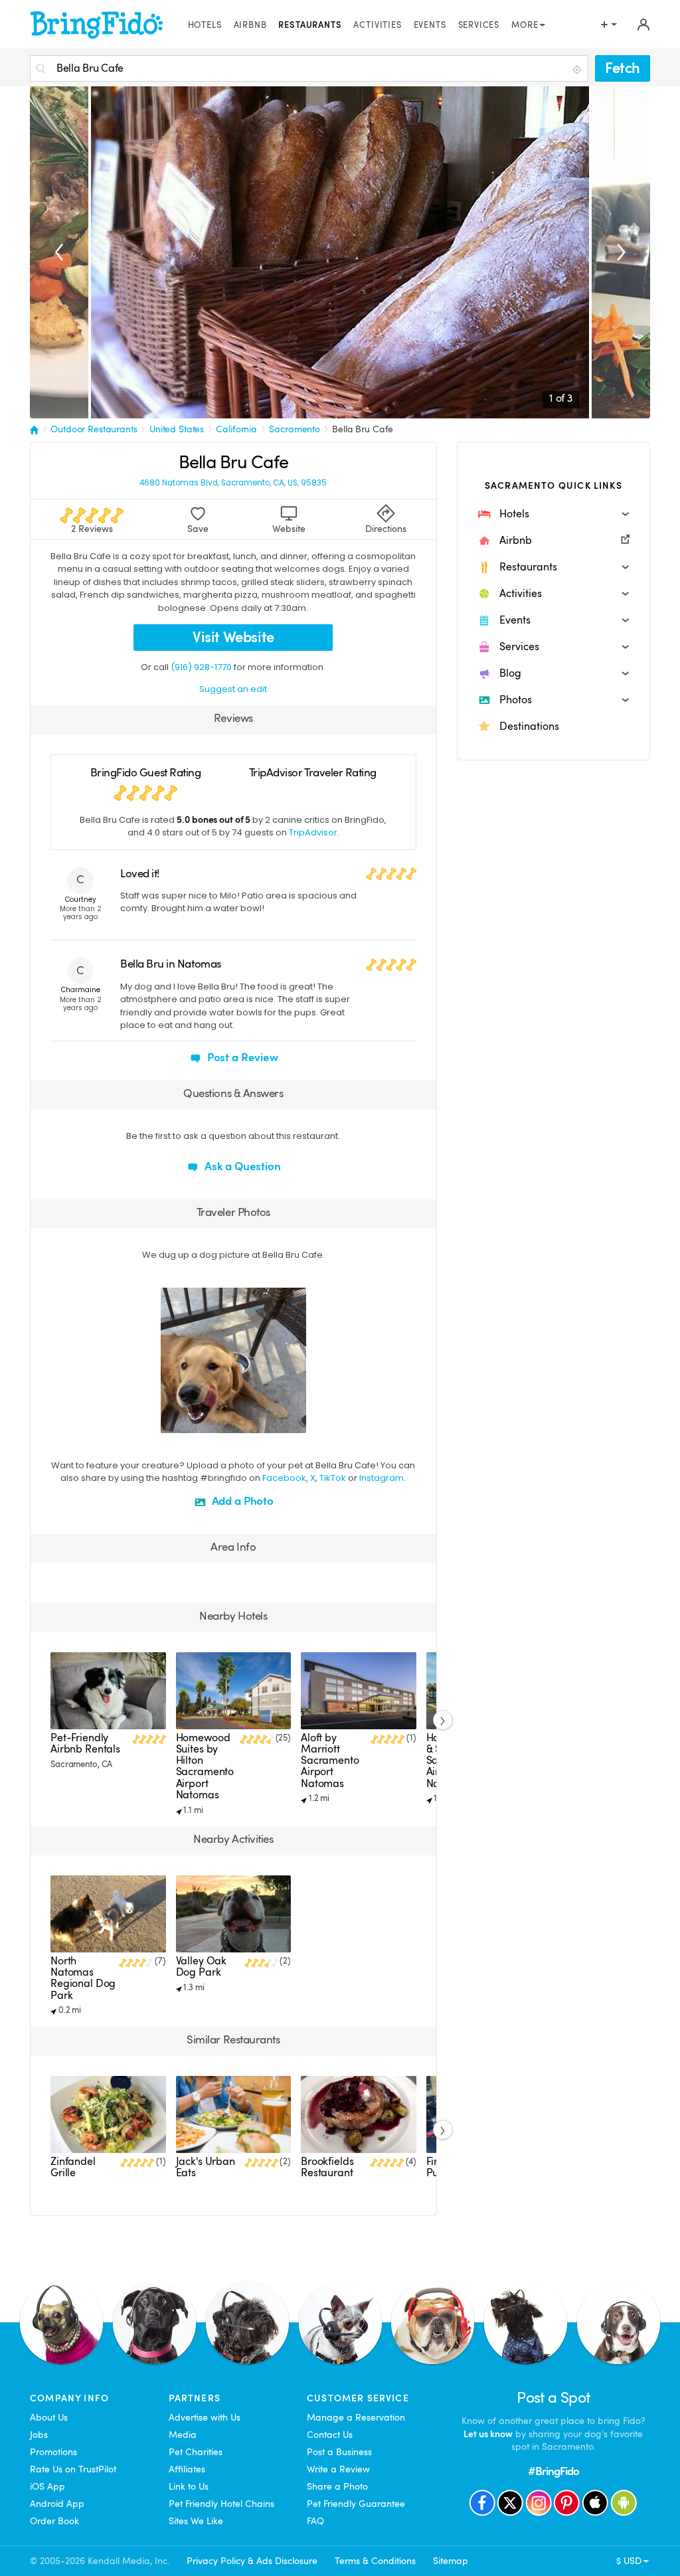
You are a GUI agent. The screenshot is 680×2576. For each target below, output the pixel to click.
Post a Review (241, 1058)
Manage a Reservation (356, 2417)
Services (479, 25)
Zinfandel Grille (73, 2167)
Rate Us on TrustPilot (73, 2469)
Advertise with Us (205, 2417)
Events (430, 25)
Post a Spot (553, 2398)
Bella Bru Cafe (363, 429)
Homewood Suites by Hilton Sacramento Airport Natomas (205, 1766)
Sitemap (451, 2561)
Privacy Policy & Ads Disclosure (252, 2561)
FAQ (315, 2521)
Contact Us (330, 2435)
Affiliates (187, 2469)
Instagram (382, 1478)
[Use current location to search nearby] (578, 69)
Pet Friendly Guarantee (356, 2504)
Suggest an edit (233, 689)
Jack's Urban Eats (206, 2167)
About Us (49, 2417)
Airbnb (250, 25)
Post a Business (339, 2452)
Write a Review (338, 2469)
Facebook (284, 1478)
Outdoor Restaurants (94, 429)
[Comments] (194, 1421)
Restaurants (310, 25)
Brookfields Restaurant (327, 2167)
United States (177, 429)
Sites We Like (196, 2521)
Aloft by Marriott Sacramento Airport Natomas (330, 1761)
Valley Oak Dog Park (202, 1967)
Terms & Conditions (375, 2561)
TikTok (333, 1478)
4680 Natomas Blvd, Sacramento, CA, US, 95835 (233, 483)
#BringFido (554, 2471)
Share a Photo (337, 2486)
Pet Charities (196, 2452)
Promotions (53, 2452)
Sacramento (295, 429)
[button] (553, 514)
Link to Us (189, 2486)
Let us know (488, 2434)
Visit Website (233, 637)
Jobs (39, 2435)
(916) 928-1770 (201, 667)
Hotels (205, 25)
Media (183, 2435)
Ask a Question (241, 1166)
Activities (377, 25)
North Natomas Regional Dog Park (83, 1978)
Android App (57, 2504)
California (236, 429)
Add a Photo (241, 1501)
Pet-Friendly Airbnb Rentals (85, 1744)
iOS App (47, 2486)
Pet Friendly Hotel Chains (221, 2504)
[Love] (173, 1421)
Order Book (54, 2521)
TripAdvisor (313, 832)
